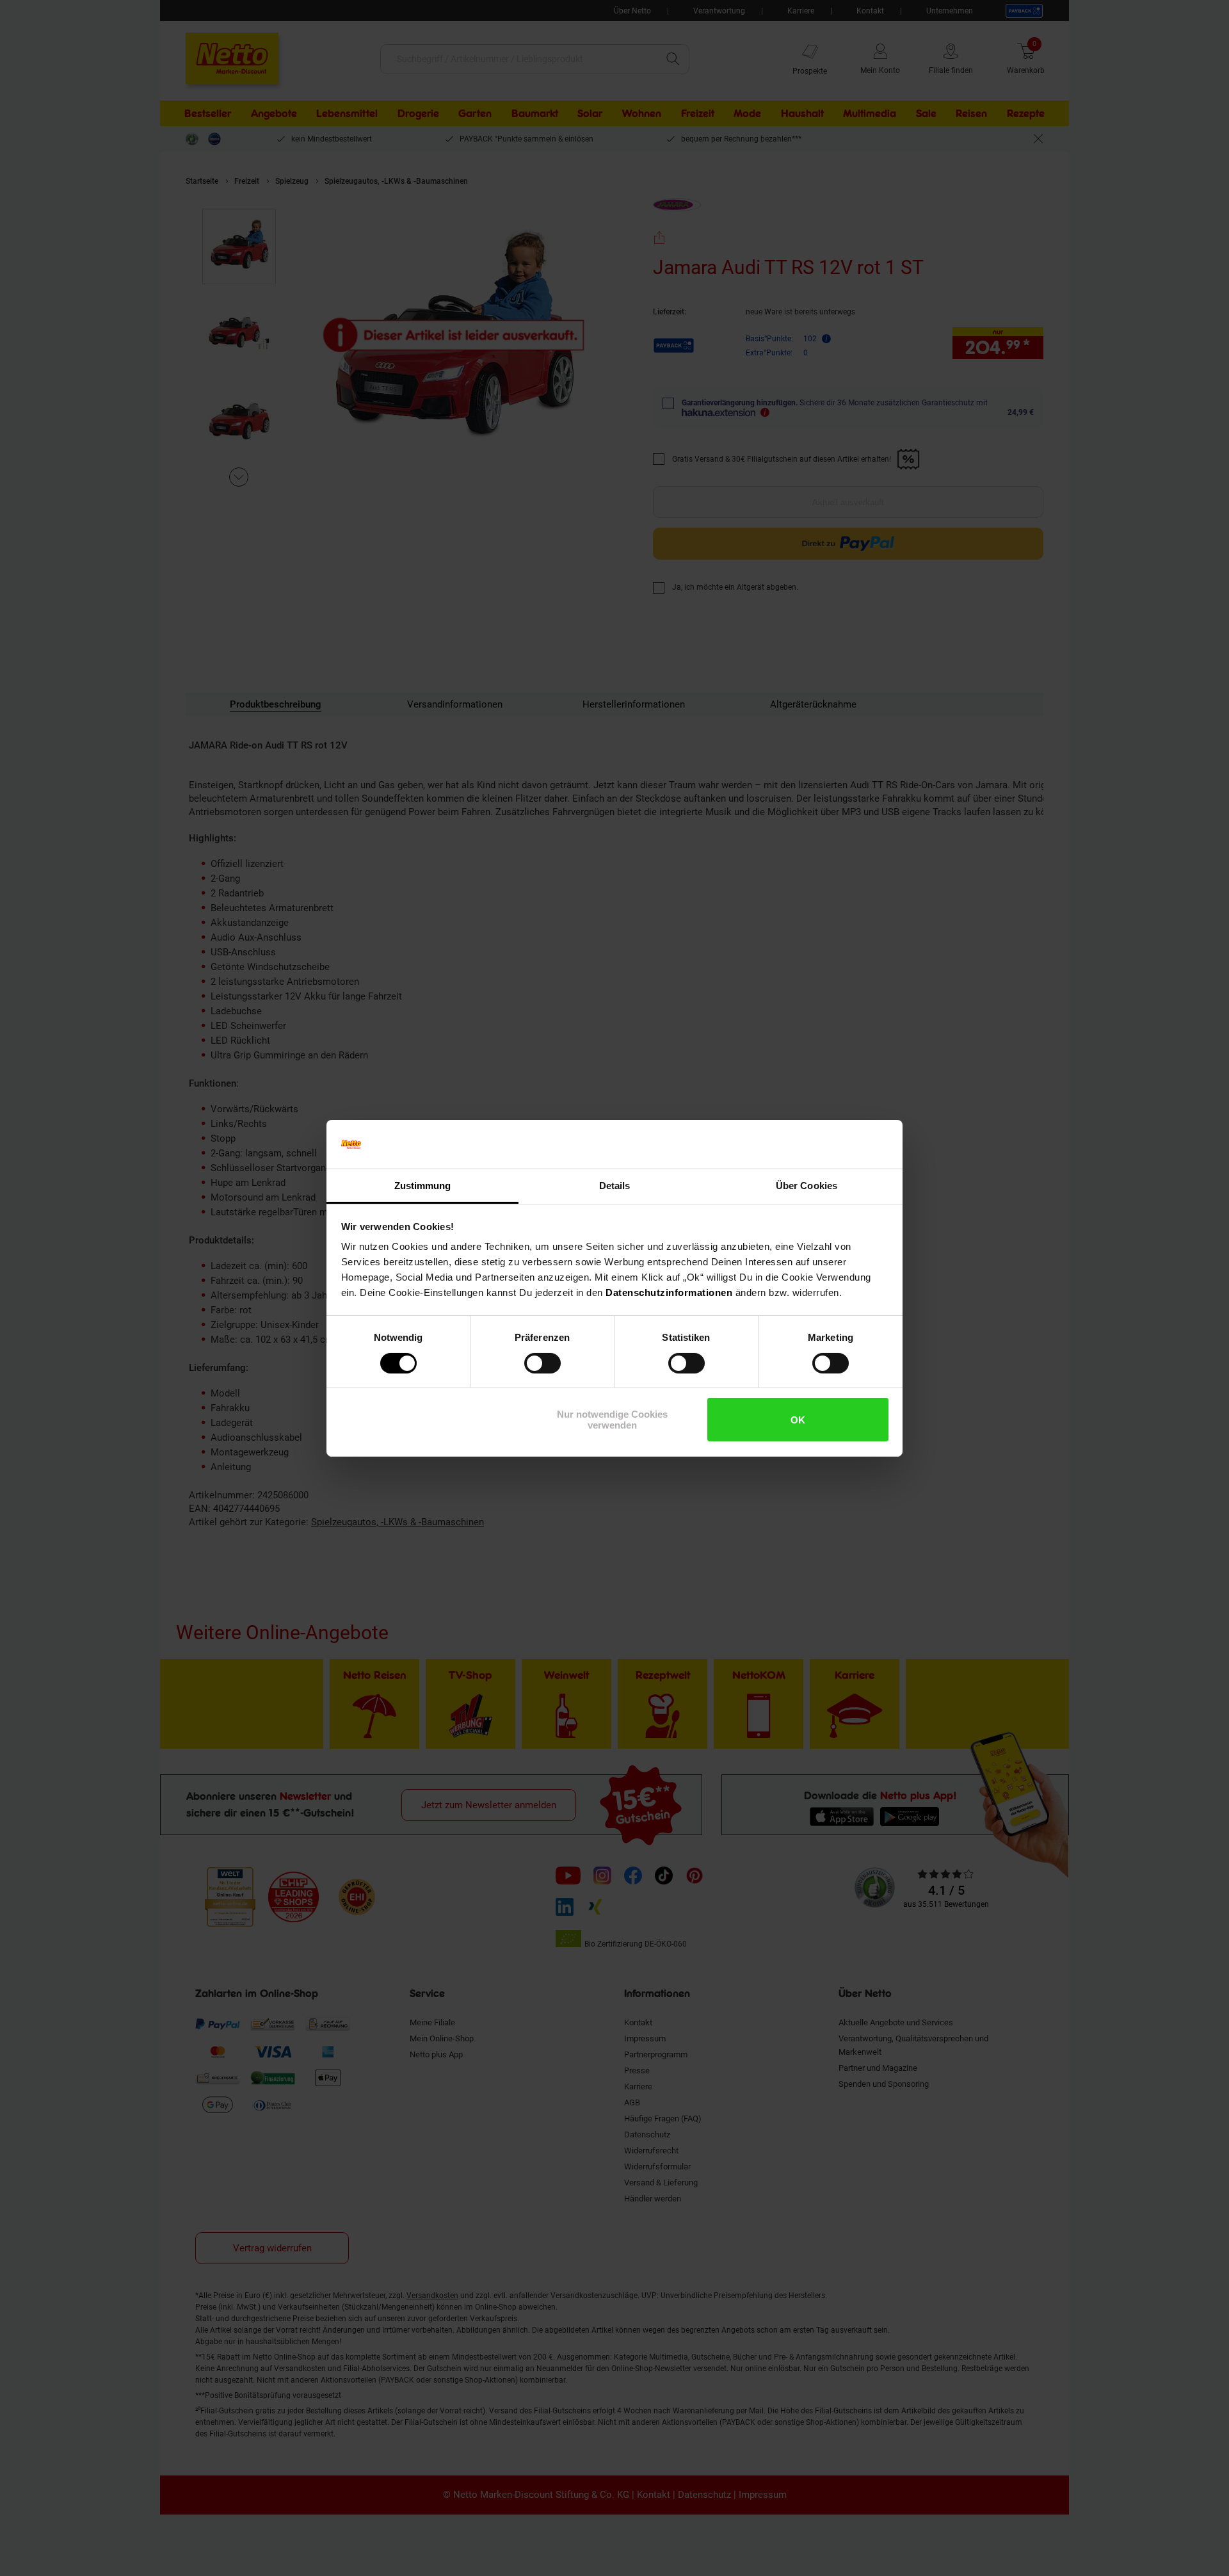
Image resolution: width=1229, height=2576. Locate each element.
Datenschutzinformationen (669, 1292)
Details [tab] (615, 1186)
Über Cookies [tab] (807, 1186)
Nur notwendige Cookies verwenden (612, 1420)
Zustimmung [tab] (423, 1186)
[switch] (542, 1363)
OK (798, 1420)
